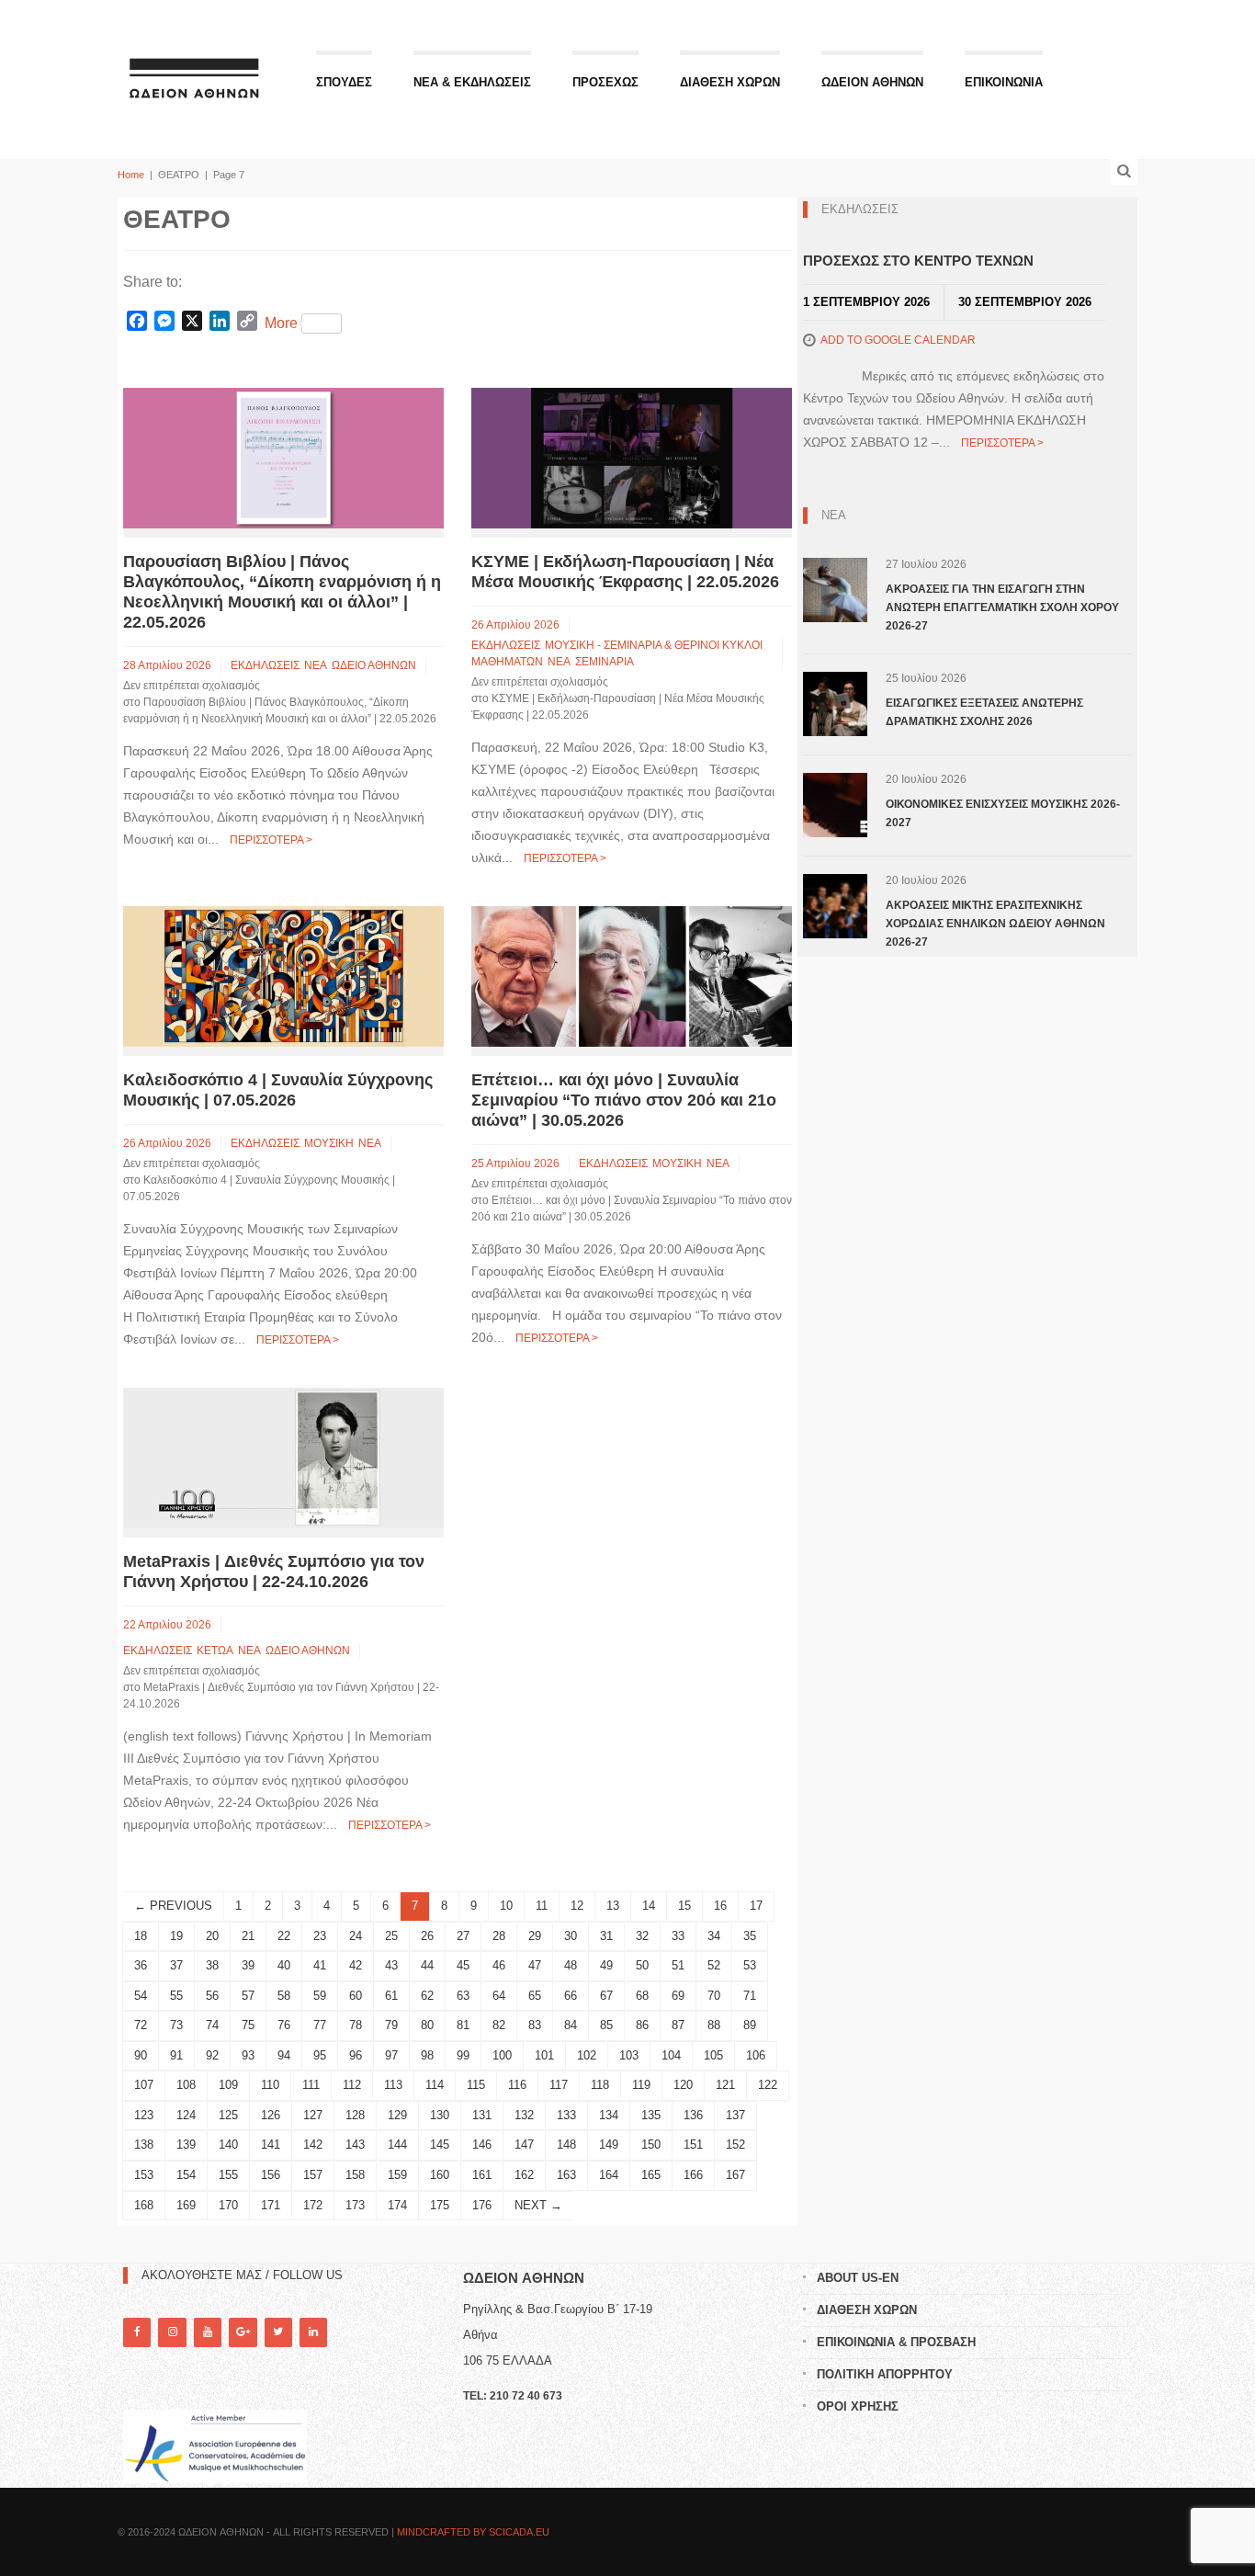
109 (228, 2085)
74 (212, 2025)
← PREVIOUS (173, 1906)
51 (678, 1965)
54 (141, 1996)
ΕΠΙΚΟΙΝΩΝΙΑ (1004, 82)
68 (642, 1996)
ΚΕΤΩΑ (215, 1651)
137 (735, 2115)
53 (750, 1965)
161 (482, 2175)
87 (678, 2025)
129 (397, 2115)
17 (756, 1906)
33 (678, 1936)
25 (391, 1936)
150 (651, 2145)
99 (463, 2055)
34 (714, 1936)
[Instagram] (172, 2332)
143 (355, 2145)
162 (524, 2175)
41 (320, 1965)
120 (683, 2085)
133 (566, 2115)
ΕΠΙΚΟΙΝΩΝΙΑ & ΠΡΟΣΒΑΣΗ (896, 2342)
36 (141, 1965)
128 (355, 2115)
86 (642, 2025)
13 (613, 1906)
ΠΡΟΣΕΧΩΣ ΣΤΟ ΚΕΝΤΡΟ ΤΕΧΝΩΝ (918, 261)
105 (713, 2055)
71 (750, 1996)
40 (284, 1965)
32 (642, 1936)
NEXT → (538, 2205)
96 (356, 2055)
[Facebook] (137, 2332)
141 (271, 2145)
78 (356, 2025)
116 (517, 2085)
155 (228, 2175)
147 (524, 2145)
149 (609, 2145)
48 (571, 1965)
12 (577, 1906)
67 (606, 1996)
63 (463, 1996)
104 (671, 2055)
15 (684, 1906)
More (281, 323)
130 (440, 2115)
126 (271, 2115)
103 (629, 2055)
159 (397, 2175)
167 (735, 2175)
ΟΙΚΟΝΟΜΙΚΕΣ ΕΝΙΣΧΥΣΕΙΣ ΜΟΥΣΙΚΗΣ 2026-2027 (1003, 813)
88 (714, 2025)
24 (356, 1936)
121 (725, 2085)
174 (397, 2205)
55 (176, 1996)
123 (144, 2115)
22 (284, 1936)
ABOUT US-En (858, 2278)
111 (311, 2085)
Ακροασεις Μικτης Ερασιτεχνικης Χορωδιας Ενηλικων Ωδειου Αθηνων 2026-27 (995, 924)
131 (482, 2115)
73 (176, 2025)
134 (609, 2115)
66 (571, 1996)
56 (212, 1996)
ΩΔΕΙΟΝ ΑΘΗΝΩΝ (872, 82)
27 (463, 1936)
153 (144, 2175)
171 (271, 2205)
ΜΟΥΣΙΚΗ (329, 1143)
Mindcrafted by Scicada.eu (473, 2532)
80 (427, 2025)
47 (535, 1965)
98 (427, 2055)
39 (248, 1965)
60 (356, 1996)
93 (248, 2055)
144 (397, 2145)
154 (186, 2175)
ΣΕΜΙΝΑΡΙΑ (605, 662)
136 (693, 2115)
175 (440, 2205)
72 (141, 2025)
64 (499, 1996)
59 (320, 1996)
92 (212, 2055)
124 (186, 2115)
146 (482, 2145)
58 (284, 1996)
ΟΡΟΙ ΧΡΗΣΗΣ (858, 2406)
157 (313, 2175)
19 (176, 1936)
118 (600, 2085)
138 (144, 2145)
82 (499, 2025)
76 (284, 2025)
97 (391, 2055)
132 (524, 2115)
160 (440, 2175)
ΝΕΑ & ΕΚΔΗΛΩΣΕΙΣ (472, 82)
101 (544, 2055)
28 (499, 1936)
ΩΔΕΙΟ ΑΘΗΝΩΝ (374, 665)
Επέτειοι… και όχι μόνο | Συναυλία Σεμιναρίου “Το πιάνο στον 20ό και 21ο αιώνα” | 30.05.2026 (624, 1100)
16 (720, 1906)
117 (559, 2085)
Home (131, 175)
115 (476, 2085)
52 (714, 1965)
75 (248, 2025)
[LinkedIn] (313, 2332)
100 (502, 2055)
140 (228, 2145)
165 (651, 2175)
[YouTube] (208, 2332)
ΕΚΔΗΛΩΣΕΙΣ (265, 665)
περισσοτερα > (271, 840)
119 (641, 2085)
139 (186, 2145)
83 (535, 2025)
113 (393, 2085)
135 (651, 2115)
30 (571, 1936)
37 (176, 1965)
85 (606, 2025)
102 (587, 2055)
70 (714, 1996)
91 (176, 2055)
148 (566, 2145)
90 (141, 2055)
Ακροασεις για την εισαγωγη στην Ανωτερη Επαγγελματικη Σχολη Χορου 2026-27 (1002, 607)
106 (756, 2055)
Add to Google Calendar (898, 340)
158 (355, 2175)
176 (482, 2205)
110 (270, 2085)
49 (606, 1965)
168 (144, 2205)
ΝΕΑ (316, 665)
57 (248, 1996)
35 (750, 1936)
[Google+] (243, 2332)
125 (228, 2115)
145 (440, 2145)
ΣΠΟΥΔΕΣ (344, 82)
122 (768, 2085)
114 (435, 2085)
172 (313, 2205)
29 (535, 1936)
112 (352, 2085)
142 (313, 2145)
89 (750, 2025)
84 (571, 2025)
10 (506, 1906)
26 (427, 1936)
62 (427, 1996)
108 (186, 2085)
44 (427, 1965)
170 (228, 2205)
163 (566, 2175)
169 (186, 2205)
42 (356, 1965)
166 (693, 2175)
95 (320, 2055)
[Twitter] (278, 2332)
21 (248, 1936)
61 (391, 1996)
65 (535, 1996)
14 (649, 1906)
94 (284, 2055)
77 (320, 2025)
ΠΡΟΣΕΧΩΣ (605, 82)
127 (313, 2115)
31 (606, 1936)
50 (642, 1965)
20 (212, 1936)
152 (735, 2145)
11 (542, 1906)
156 (271, 2175)
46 (499, 1965)
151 (693, 2145)
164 (609, 2175)
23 (320, 1936)
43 (391, 1965)
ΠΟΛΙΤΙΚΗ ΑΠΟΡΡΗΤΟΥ (885, 2374)
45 (463, 1965)
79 (391, 2025)
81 (463, 2025)
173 (355, 2205)
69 (678, 1996)
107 (144, 2085)
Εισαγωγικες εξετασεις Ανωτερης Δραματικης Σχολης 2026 (984, 712)
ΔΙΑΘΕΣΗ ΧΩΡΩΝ (730, 82)
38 (212, 1965)
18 (141, 1936)
